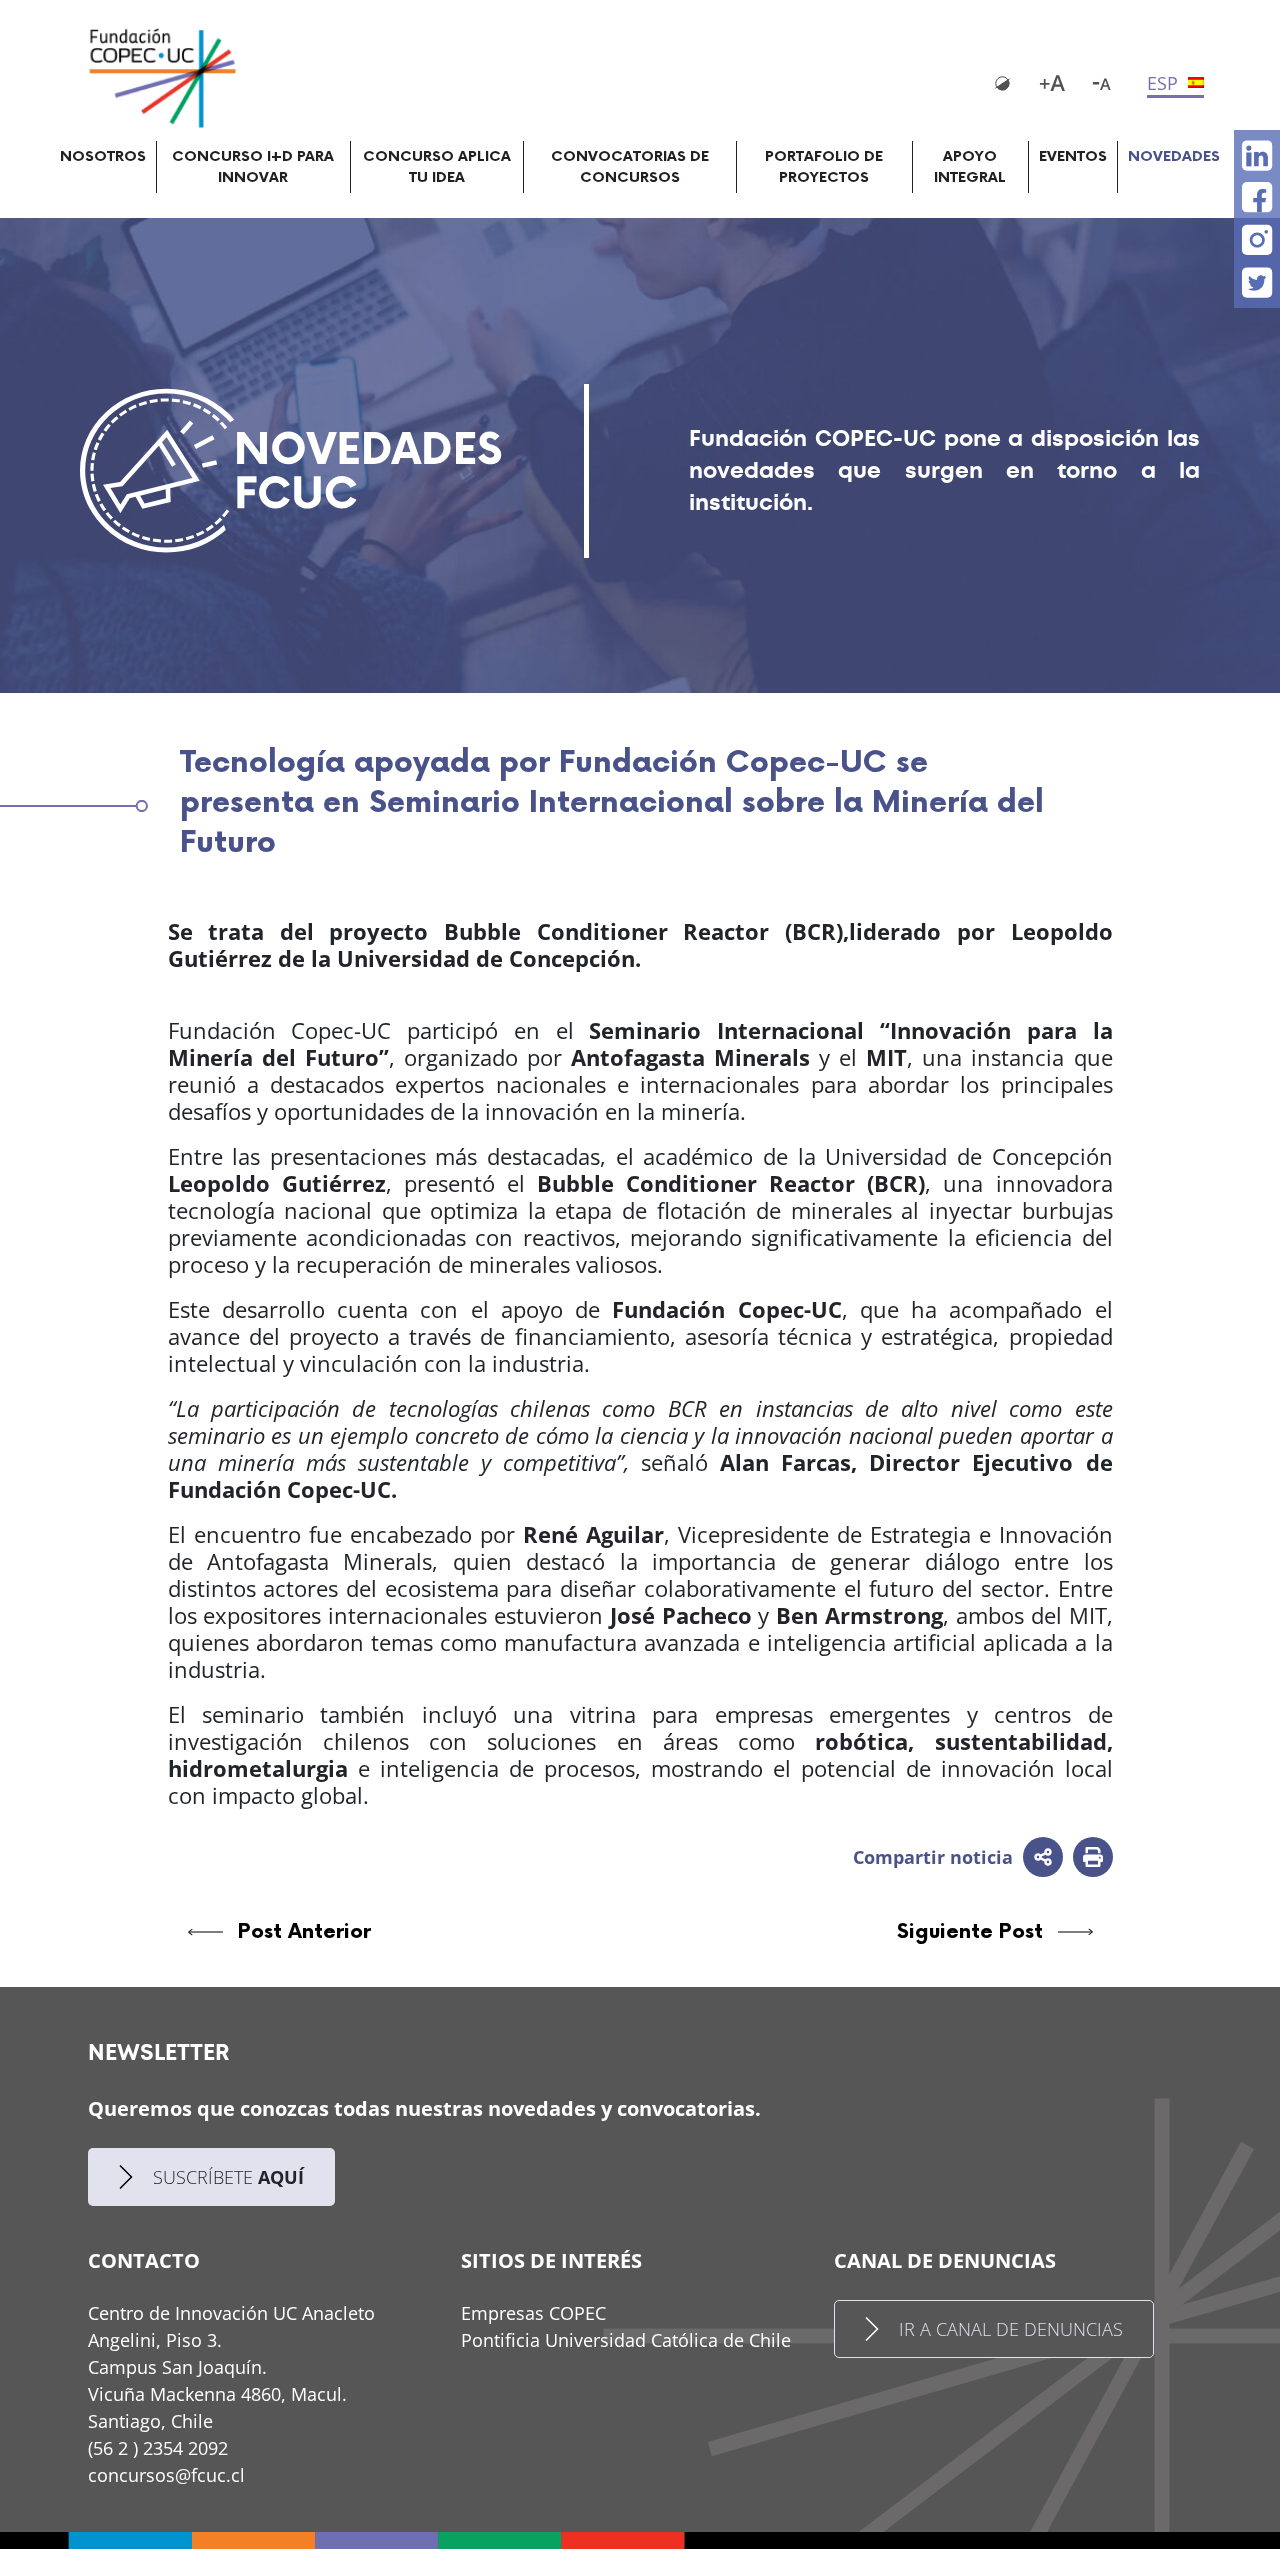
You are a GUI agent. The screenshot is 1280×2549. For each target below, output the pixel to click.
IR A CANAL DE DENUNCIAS (1011, 2329)
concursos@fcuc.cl (166, 2475)
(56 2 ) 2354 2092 (158, 2448)
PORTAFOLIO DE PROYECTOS (824, 167)
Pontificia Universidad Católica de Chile (626, 2340)
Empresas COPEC (533, 2313)
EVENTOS (1073, 156)
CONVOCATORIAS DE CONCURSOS (630, 167)
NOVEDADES (1174, 156)
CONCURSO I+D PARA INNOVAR (253, 167)
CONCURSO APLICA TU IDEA (437, 167)
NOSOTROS (103, 156)
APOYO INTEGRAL (970, 167)
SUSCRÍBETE (228, 2177)
